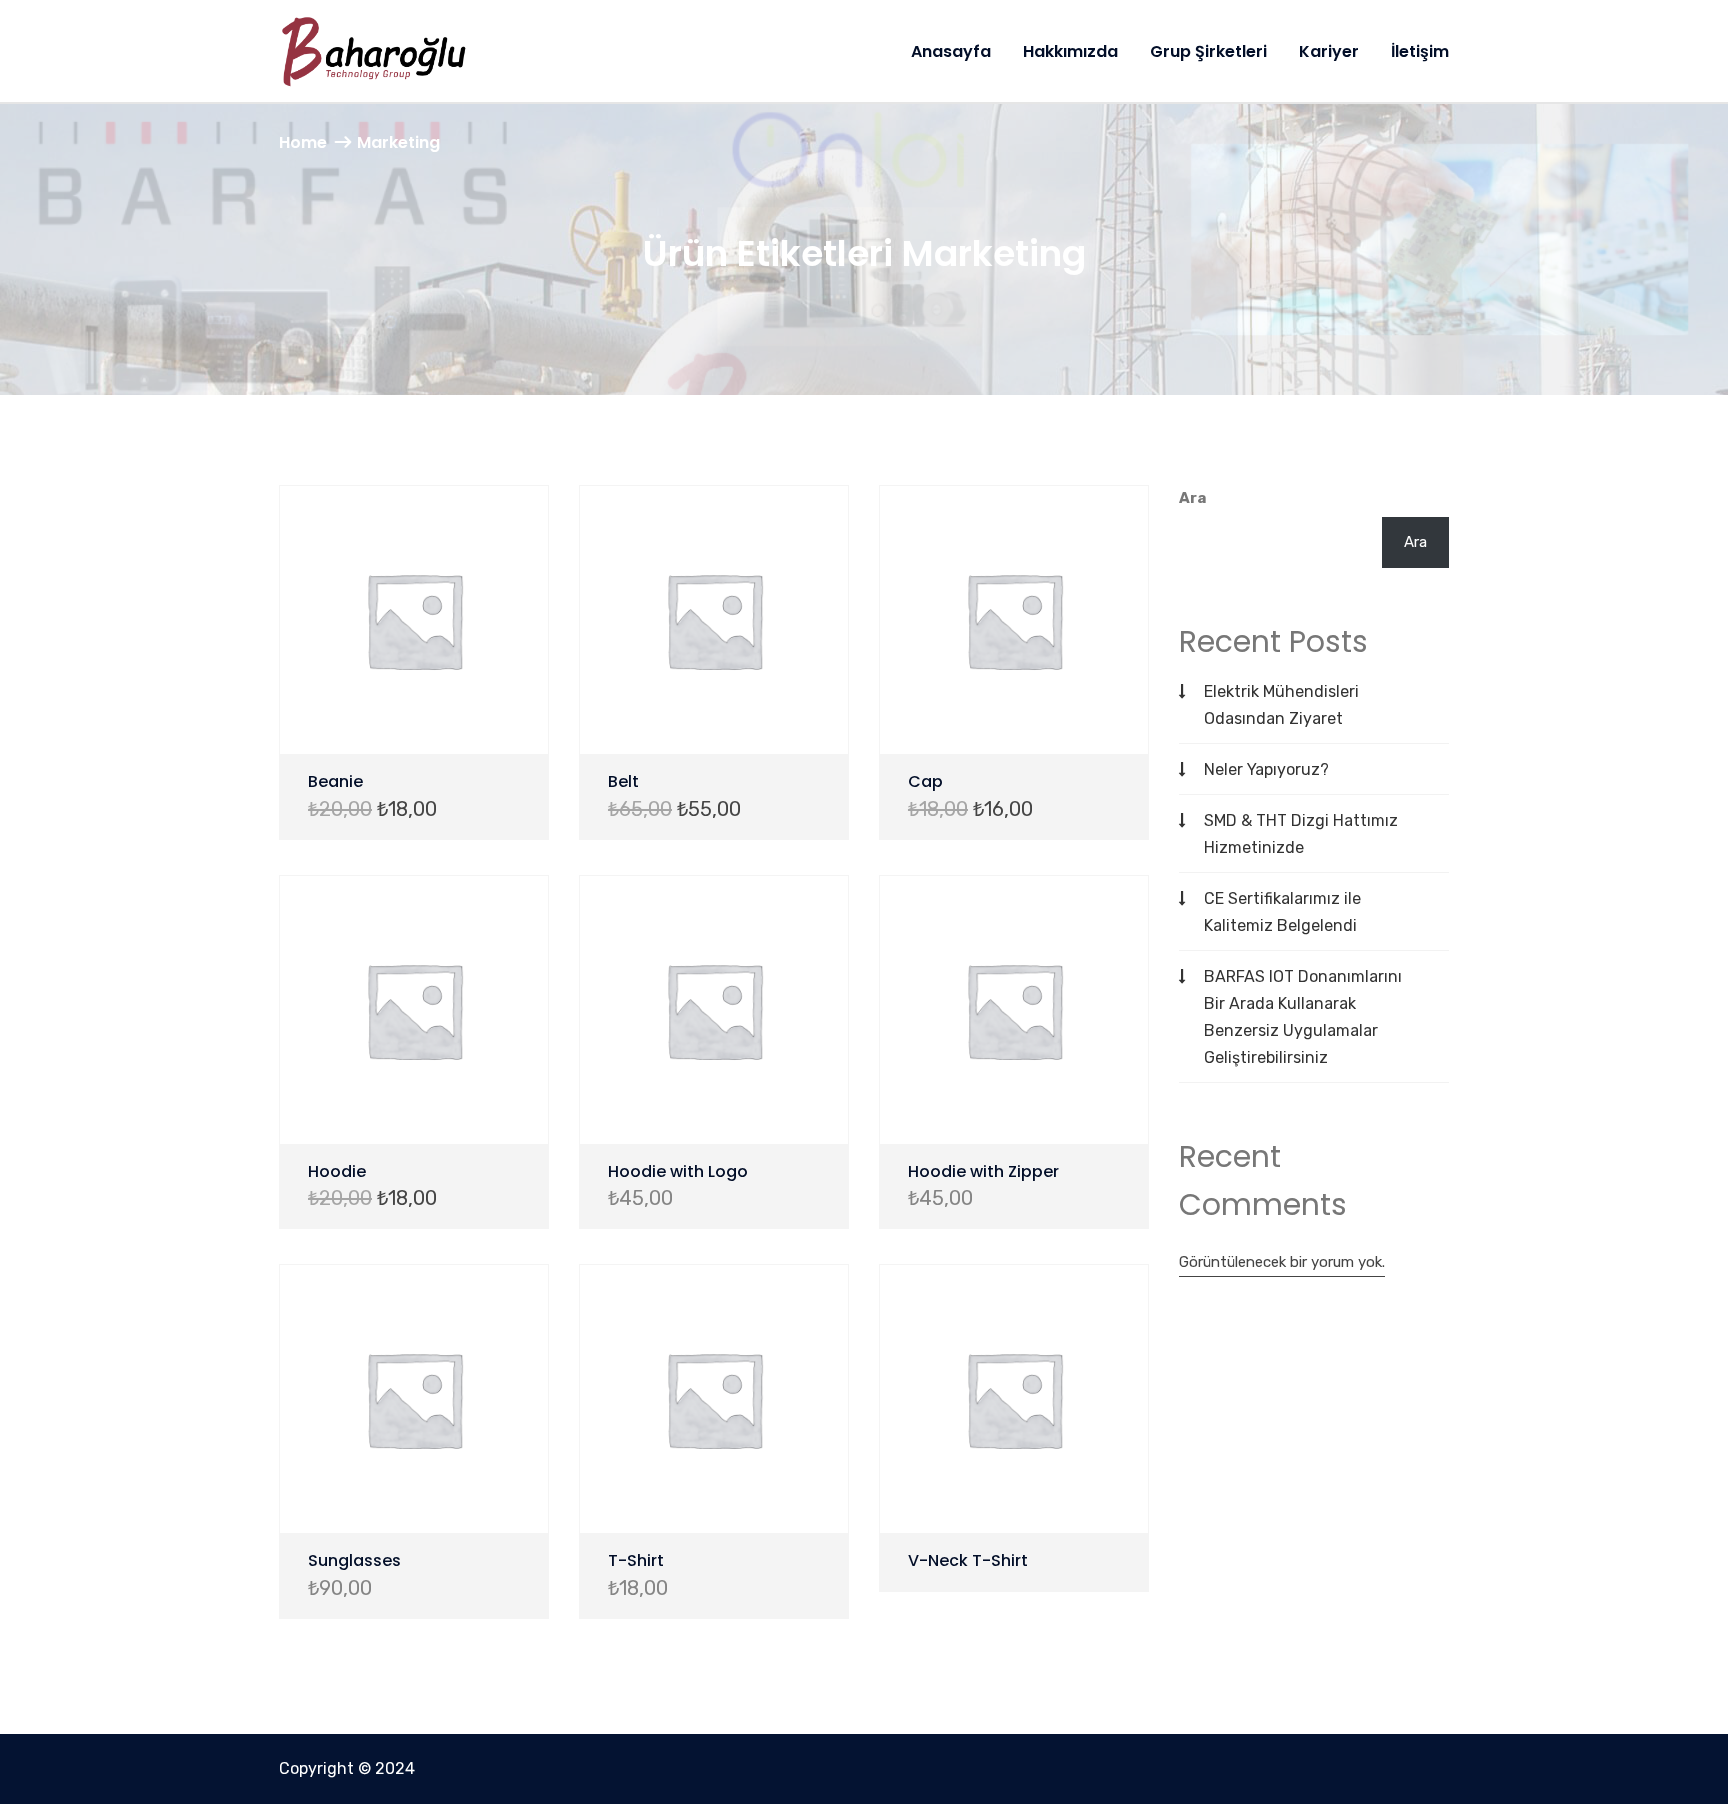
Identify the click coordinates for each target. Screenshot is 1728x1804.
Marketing (398, 142)
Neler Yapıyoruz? (1266, 769)
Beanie (335, 781)
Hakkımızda (1070, 51)
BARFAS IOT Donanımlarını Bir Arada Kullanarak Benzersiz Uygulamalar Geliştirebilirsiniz (1303, 1017)
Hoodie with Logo (678, 1171)
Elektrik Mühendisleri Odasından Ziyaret (1281, 705)
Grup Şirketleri (1208, 51)
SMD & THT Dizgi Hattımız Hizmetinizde (1301, 834)
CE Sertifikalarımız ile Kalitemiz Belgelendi (1282, 912)
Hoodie (337, 1171)
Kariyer (1329, 51)
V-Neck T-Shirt (968, 1560)
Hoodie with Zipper (983, 1171)
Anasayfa (951, 51)
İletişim (1420, 51)
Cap (925, 781)
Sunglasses (354, 1560)
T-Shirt (636, 1560)
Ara (1192, 498)
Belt (623, 781)
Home (303, 142)
